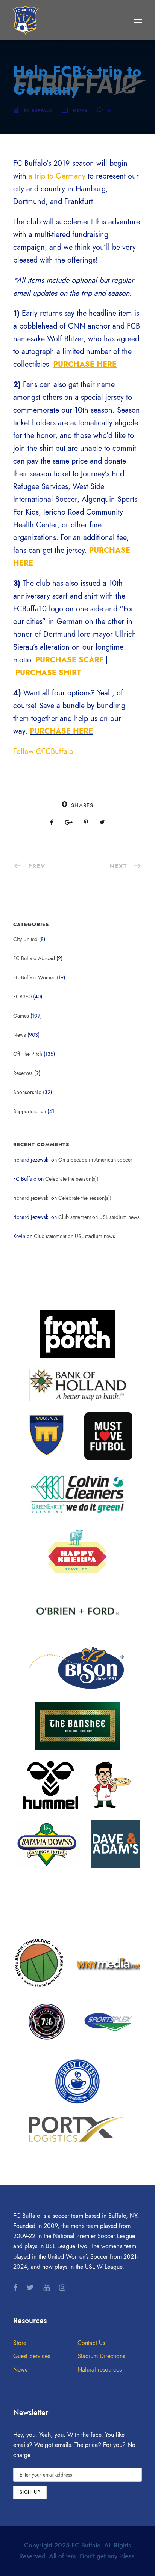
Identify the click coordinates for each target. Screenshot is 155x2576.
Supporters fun (30, 1112)
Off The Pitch (28, 1054)
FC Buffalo (38, 110)
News (80, 110)
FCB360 (22, 997)
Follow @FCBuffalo (43, 751)
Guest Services (32, 2356)
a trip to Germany (57, 176)
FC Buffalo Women (34, 978)
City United (25, 939)
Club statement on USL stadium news (99, 1217)
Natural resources (100, 2370)
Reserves (23, 1073)
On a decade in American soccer (95, 1160)
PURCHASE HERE (61, 731)
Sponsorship (27, 1092)
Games (21, 1016)
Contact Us (91, 2343)
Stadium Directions (101, 2356)
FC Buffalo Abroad (34, 958)
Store (20, 2343)
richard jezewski (31, 1198)
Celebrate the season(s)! (72, 1179)
